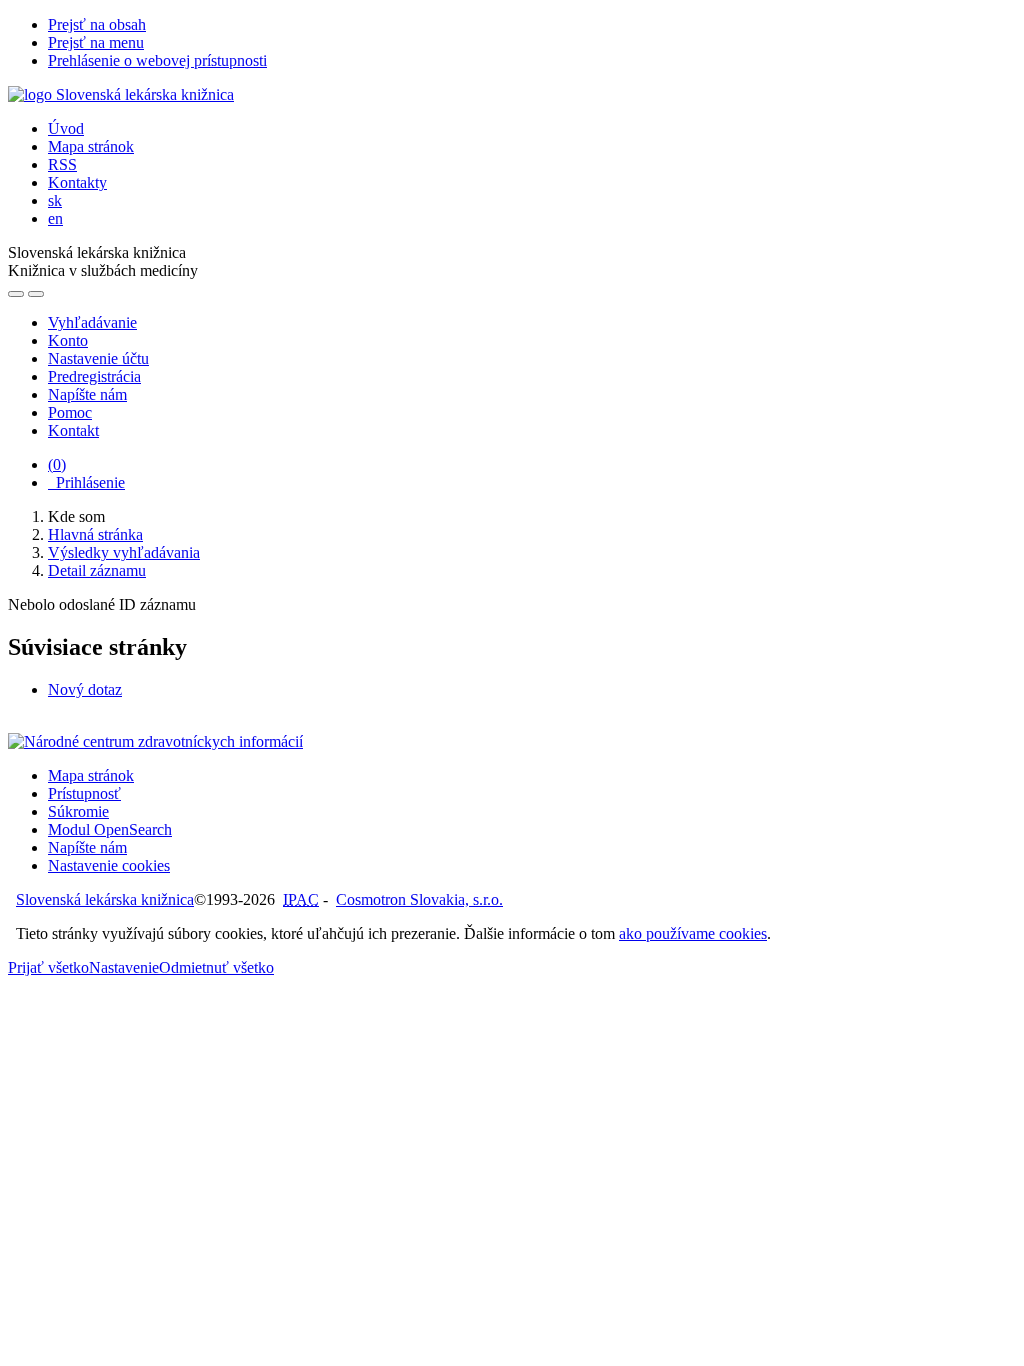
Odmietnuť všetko (216, 967)
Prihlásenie (86, 482)
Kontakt (73, 430)
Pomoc (70, 412)
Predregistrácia (94, 376)
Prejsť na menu (96, 42)
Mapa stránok (91, 146)
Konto (68, 340)
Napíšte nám (87, 394)
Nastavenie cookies (109, 865)
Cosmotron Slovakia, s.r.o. (419, 899)
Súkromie (78, 811)
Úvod (66, 128)
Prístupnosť (84, 793)
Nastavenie (124, 967)
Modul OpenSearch (110, 829)
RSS (62, 164)
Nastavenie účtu (98, 358)
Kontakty (77, 182)
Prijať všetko (48, 967)
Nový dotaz (85, 689)
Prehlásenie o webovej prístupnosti (157, 60)
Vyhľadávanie (92, 322)
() (57, 464)
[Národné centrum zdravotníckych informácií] (155, 741)
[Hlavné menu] (36, 294)
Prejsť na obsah (97, 24)
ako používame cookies (693, 933)
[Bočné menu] (16, 294)
